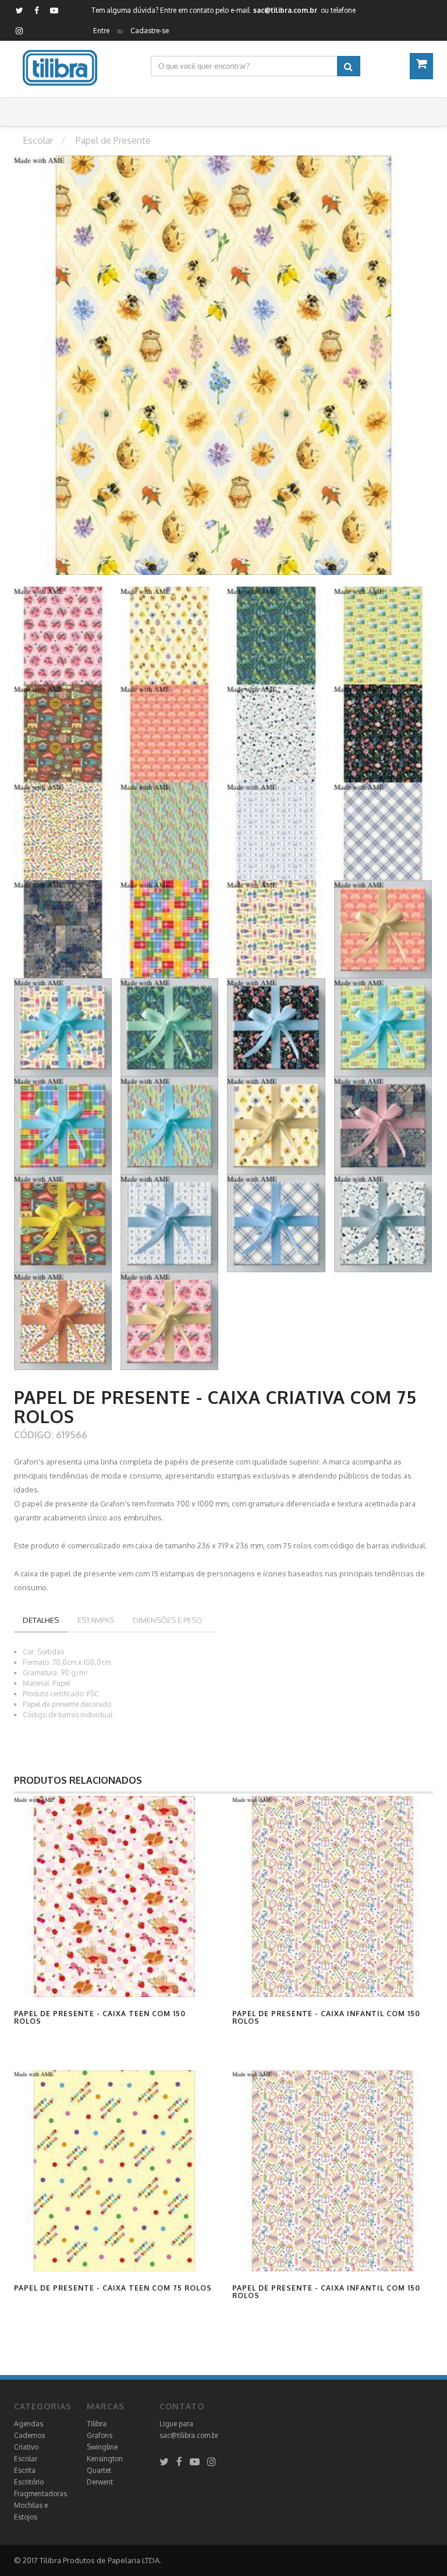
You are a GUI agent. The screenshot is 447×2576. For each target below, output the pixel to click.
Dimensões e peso (168, 1620)
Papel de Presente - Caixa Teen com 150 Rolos (100, 2017)
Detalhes (41, 1620)
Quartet (99, 2470)
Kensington (105, 2459)
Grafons (100, 2435)
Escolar (26, 2459)
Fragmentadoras (40, 2494)
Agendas (29, 2424)
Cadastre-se (150, 31)
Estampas (96, 1620)
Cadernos (29, 2435)
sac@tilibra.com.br (189, 2435)
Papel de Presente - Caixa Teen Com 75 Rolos (113, 2288)
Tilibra (97, 2424)
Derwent (100, 2482)
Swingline (102, 2447)
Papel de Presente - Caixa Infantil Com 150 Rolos (326, 2017)
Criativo (26, 2447)
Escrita (25, 2470)
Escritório (29, 2482)
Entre (101, 31)
